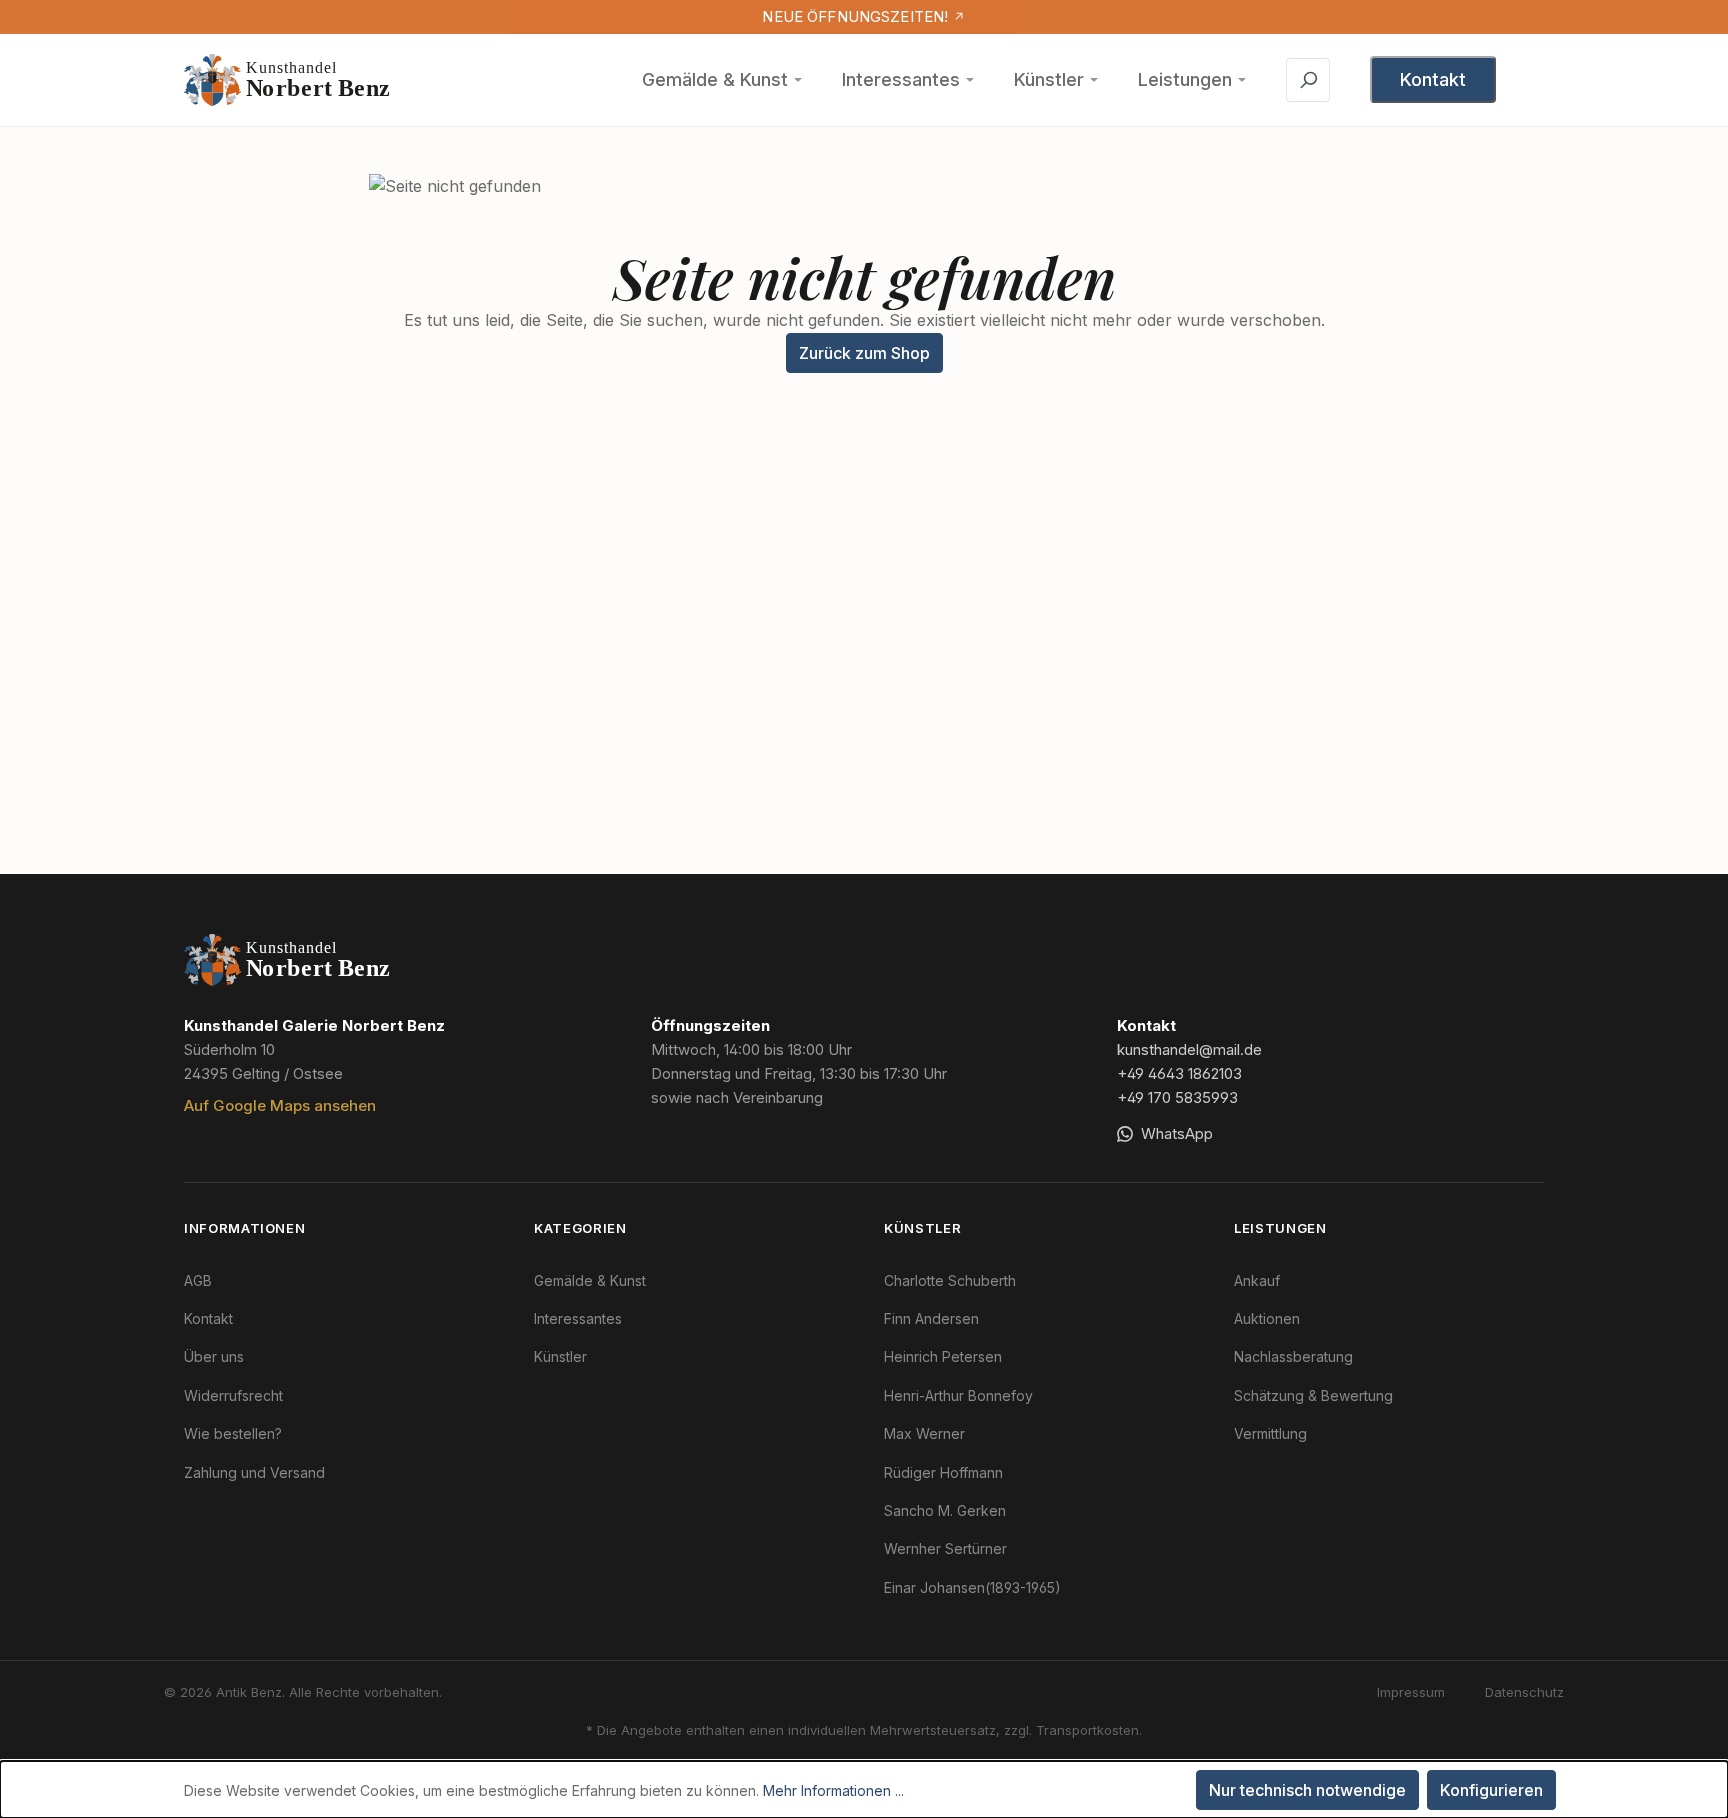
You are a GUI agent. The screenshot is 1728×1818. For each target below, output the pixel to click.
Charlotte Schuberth (950, 1280)
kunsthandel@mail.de (1189, 1049)
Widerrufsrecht (233, 1395)
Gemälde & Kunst (715, 79)
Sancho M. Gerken (945, 1510)
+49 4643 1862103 (1179, 1073)
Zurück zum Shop (864, 353)
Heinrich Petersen (943, 1356)
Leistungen (1185, 79)
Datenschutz (1524, 1692)
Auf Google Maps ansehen (280, 1105)
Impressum (1411, 1692)
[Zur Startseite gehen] (288, 80)
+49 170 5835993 (1177, 1097)
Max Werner (924, 1433)
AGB (198, 1280)
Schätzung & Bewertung (1313, 1395)
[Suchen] (1308, 80)
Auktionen (1267, 1318)
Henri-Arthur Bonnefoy (958, 1395)
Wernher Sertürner (945, 1548)
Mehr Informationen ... (833, 1790)
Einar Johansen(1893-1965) (972, 1587)
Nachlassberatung (1293, 1356)
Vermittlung (1270, 1433)
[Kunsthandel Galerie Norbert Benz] (288, 960)
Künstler (1049, 79)
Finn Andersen (931, 1318)
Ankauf (1257, 1280)
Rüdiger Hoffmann (943, 1472)
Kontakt (1433, 79)
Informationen (244, 1228)
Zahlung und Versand (254, 1472)
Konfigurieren (1491, 1790)
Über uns (214, 1356)
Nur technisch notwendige (1307, 1790)
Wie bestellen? (233, 1433)
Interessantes (901, 79)
